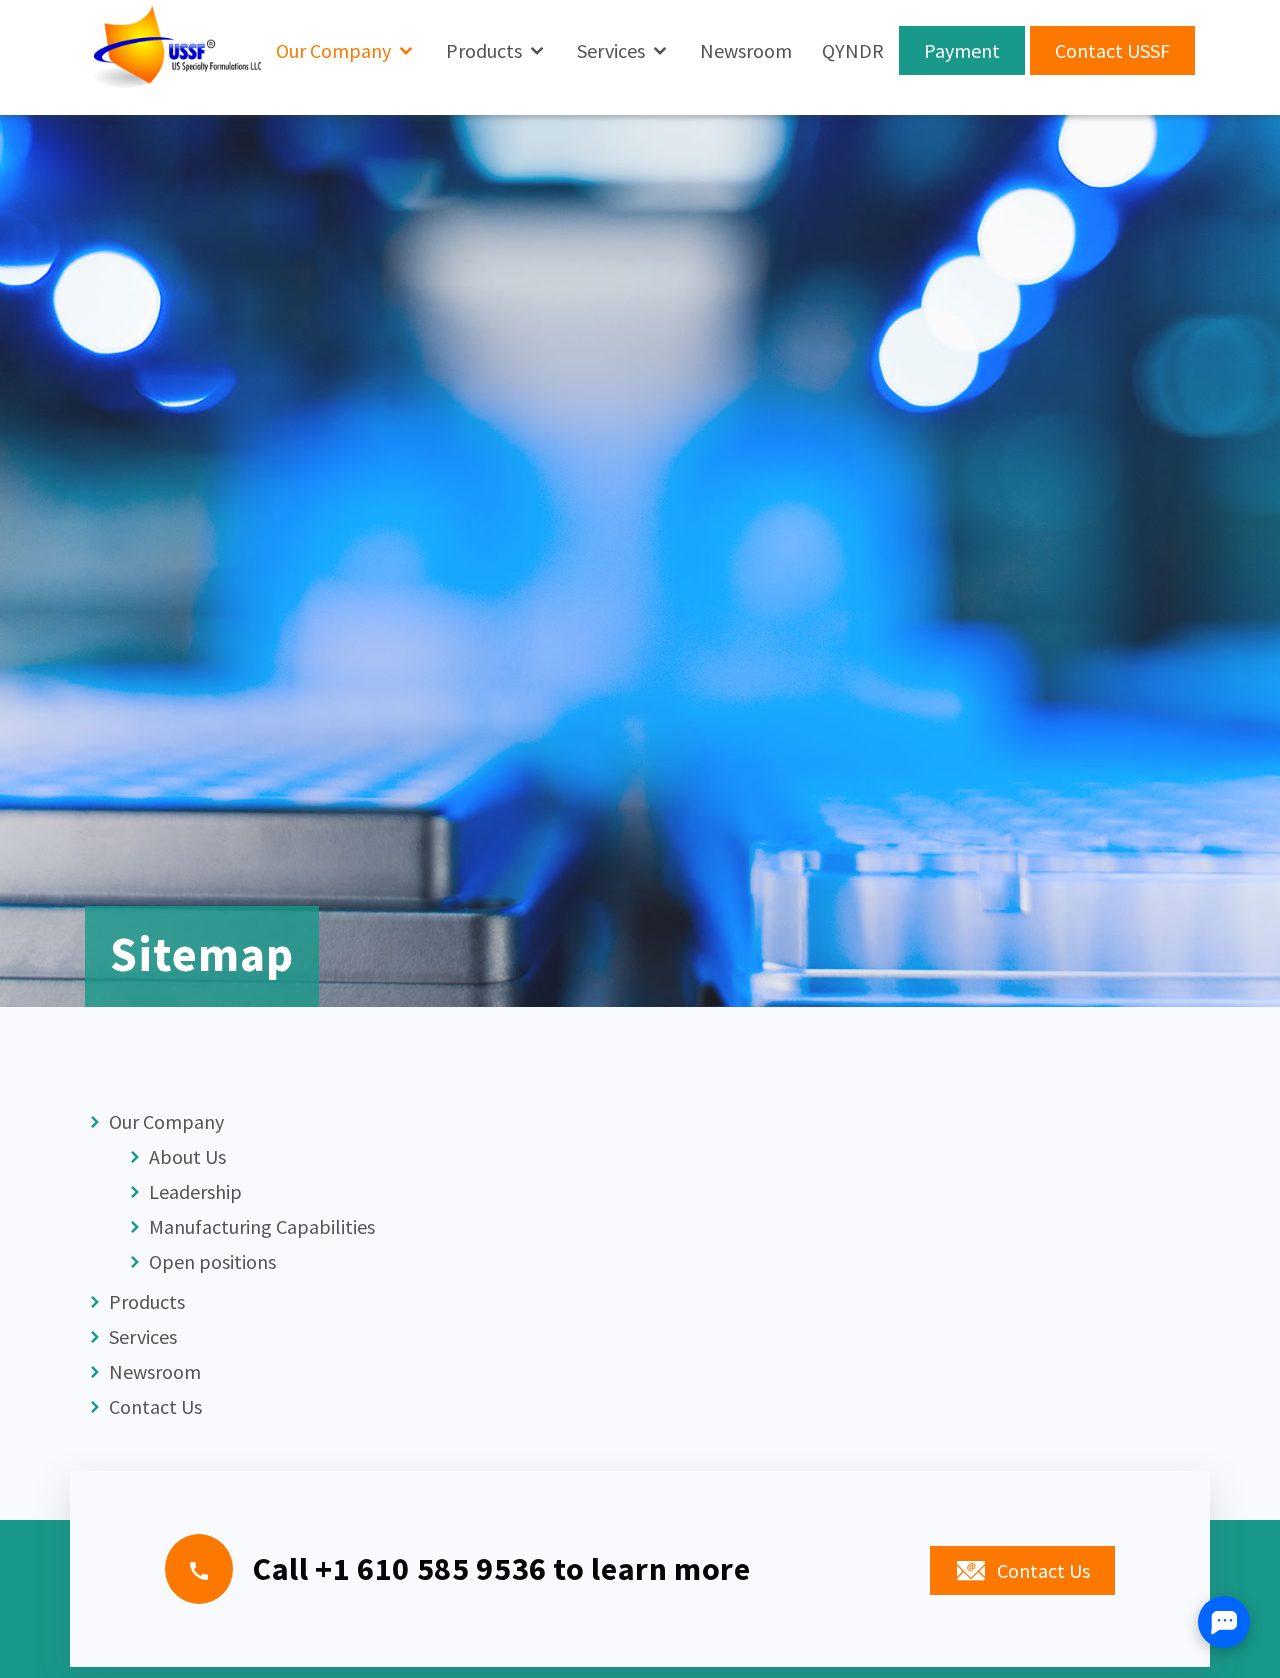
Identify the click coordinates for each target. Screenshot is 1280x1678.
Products (484, 50)
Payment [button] (962, 50)
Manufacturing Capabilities (260, 1226)
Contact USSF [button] (1112, 50)
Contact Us (153, 1406)
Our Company (333, 50)
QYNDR (853, 50)
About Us (185, 1156)
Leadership (193, 1191)
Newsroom (746, 50)
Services (611, 50)
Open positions (210, 1261)
